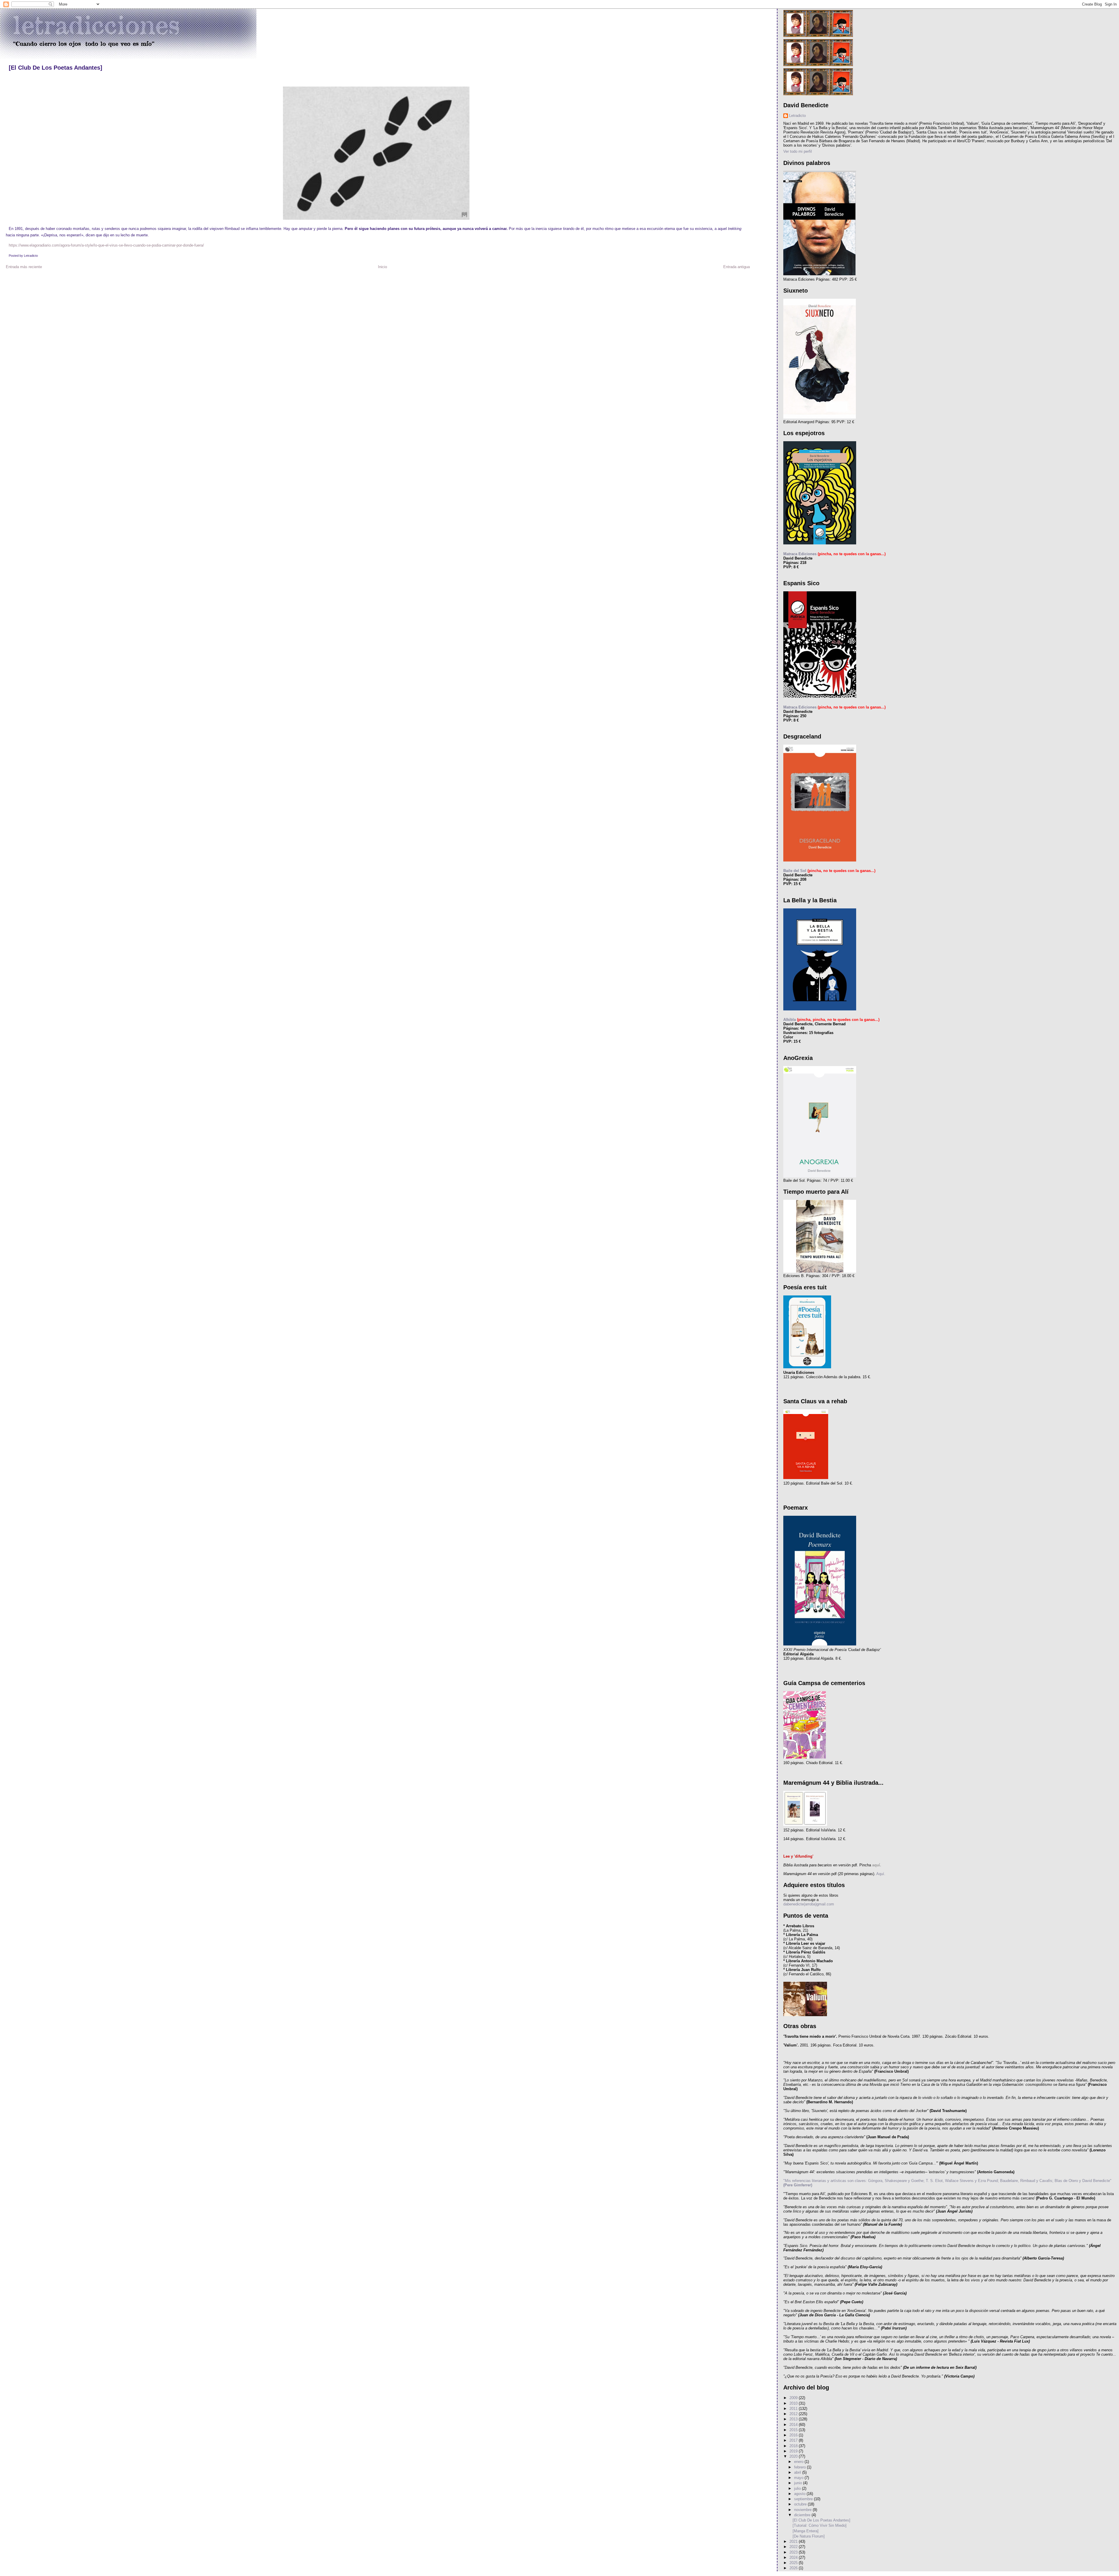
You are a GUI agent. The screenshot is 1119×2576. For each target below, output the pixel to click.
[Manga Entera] (806, 2531)
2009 (794, 2398)
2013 (794, 2419)
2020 (794, 2456)
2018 (794, 2446)
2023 (794, 2552)
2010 (794, 2403)
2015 (794, 2430)
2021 (794, 2541)
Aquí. (880, 1874)
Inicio (382, 267)
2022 (794, 2547)
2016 (794, 2435)
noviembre (803, 2510)
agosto (800, 2494)
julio (798, 2488)
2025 (794, 2563)
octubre (801, 2504)
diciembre (803, 2515)
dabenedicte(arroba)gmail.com (809, 1904)
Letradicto (797, 116)
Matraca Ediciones (800, 554)
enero (799, 2462)
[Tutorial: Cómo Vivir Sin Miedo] (820, 2525)
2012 (794, 2414)
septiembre (804, 2499)
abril (798, 2472)
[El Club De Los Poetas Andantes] (56, 68)
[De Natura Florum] (809, 2536)
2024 (794, 2557)
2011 (794, 2409)
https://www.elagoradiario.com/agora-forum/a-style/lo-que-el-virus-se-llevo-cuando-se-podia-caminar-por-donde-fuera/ (106, 245)
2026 (794, 2568)
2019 (794, 2451)
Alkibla (790, 1020)
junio (799, 2483)
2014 (794, 2425)
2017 (794, 2440)
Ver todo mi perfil (798, 151)
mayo (799, 2478)
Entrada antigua (737, 267)
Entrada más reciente (24, 267)
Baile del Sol (795, 871)
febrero (800, 2467)
